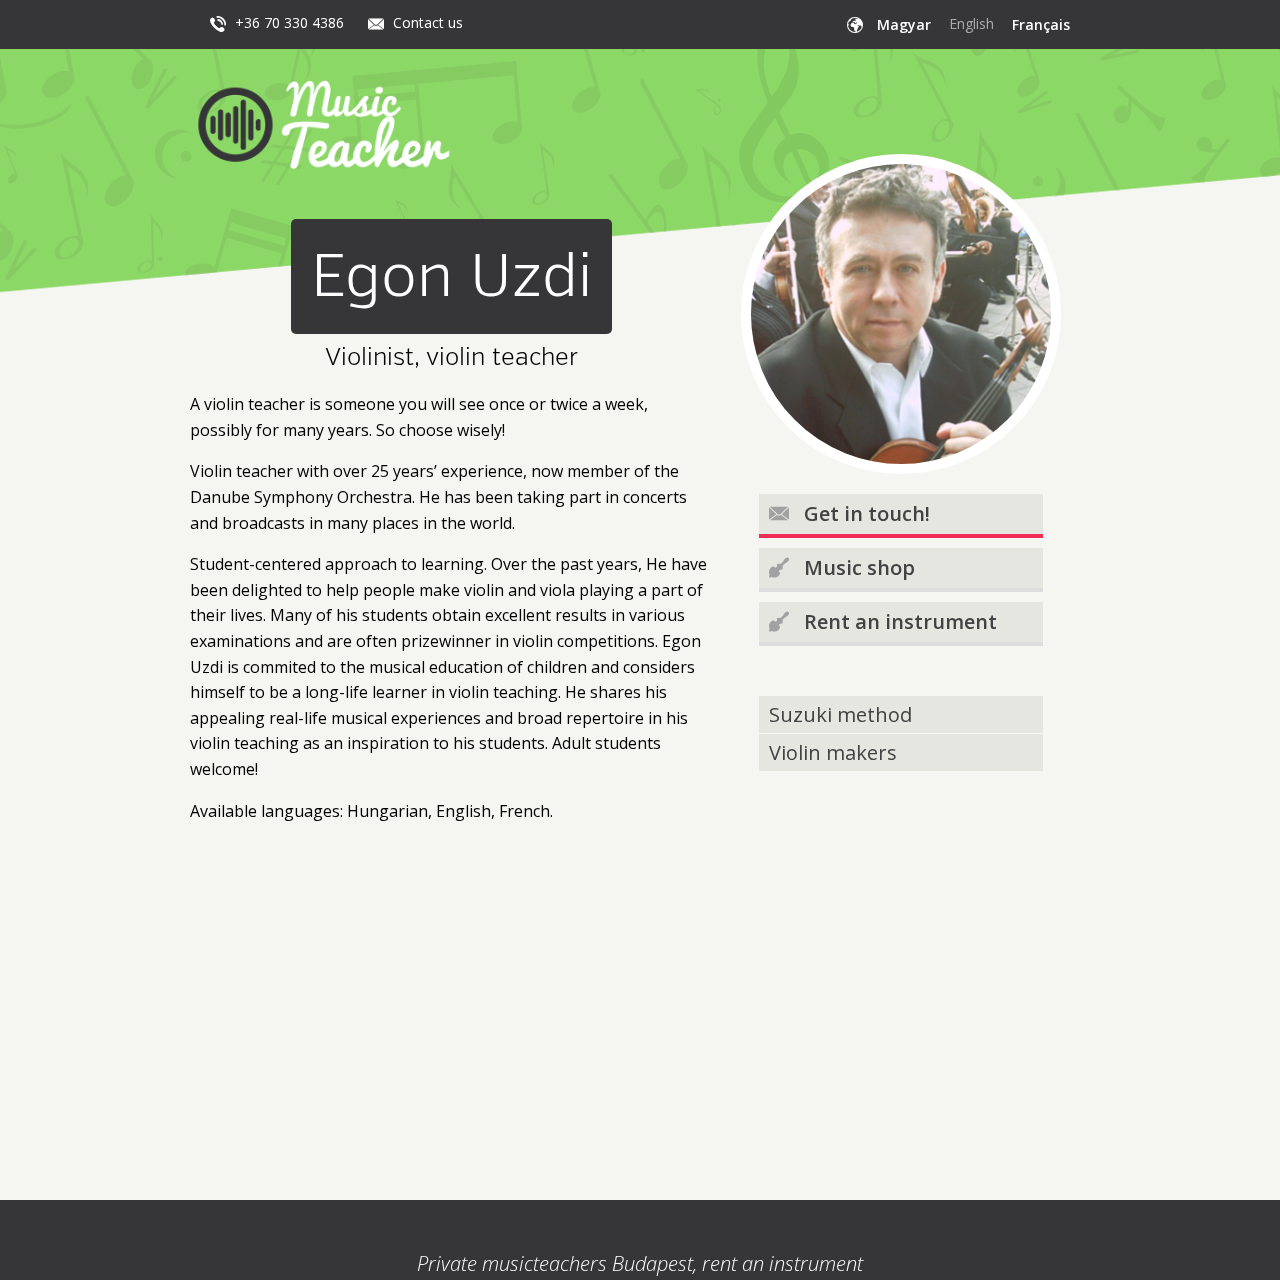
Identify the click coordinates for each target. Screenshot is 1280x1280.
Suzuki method (840, 714)
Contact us (428, 22)
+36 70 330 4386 (289, 22)
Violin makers (833, 752)
